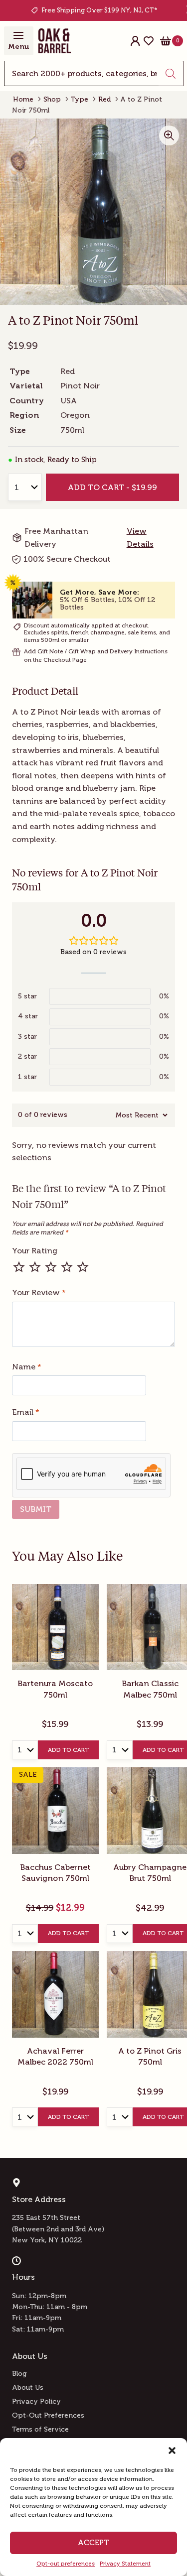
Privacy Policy (36, 2401)
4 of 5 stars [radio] (67, 1267)
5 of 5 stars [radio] (83, 1267)
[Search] (171, 73)
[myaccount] (135, 41)
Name (27, 1367)
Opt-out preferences (66, 2564)
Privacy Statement (125, 2564)
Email (26, 1412)
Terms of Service (40, 2429)
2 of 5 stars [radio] (35, 1267)
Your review (39, 1292)
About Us (28, 2388)
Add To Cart (68, 1750)
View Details (140, 538)
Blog (19, 2374)
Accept (93, 2543)
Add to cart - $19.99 (112, 487)
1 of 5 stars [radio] (19, 1267)
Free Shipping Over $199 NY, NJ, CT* (99, 10)
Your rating (35, 1251)
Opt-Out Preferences (48, 2415)
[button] (172, 2451)
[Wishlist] (149, 41)
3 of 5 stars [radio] (51, 1267)
